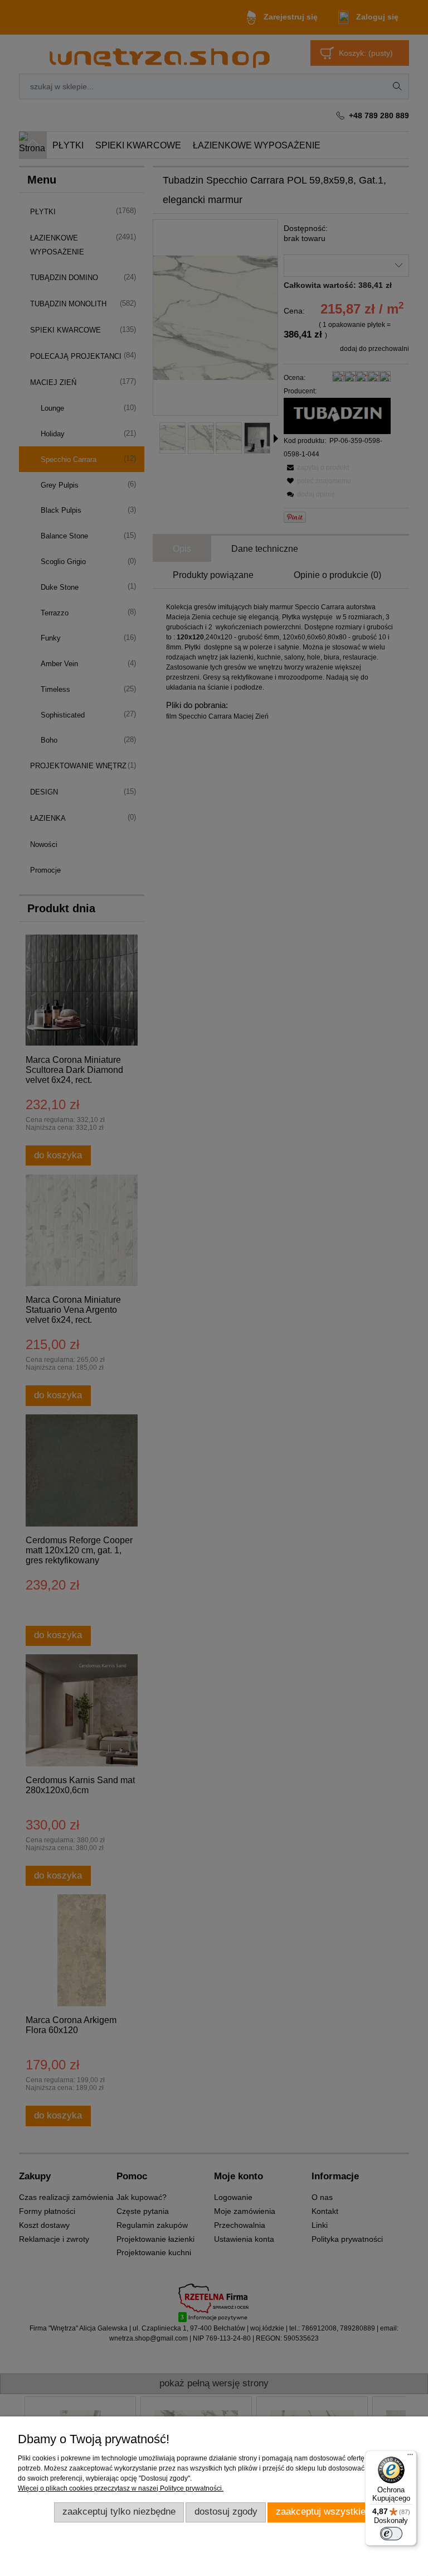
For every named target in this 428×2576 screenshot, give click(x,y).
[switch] (391, 2534)
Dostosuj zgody (226, 2512)
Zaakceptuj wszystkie (321, 2512)
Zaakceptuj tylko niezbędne (119, 2512)
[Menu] (410, 2457)
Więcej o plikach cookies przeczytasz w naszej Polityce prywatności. (121, 2488)
